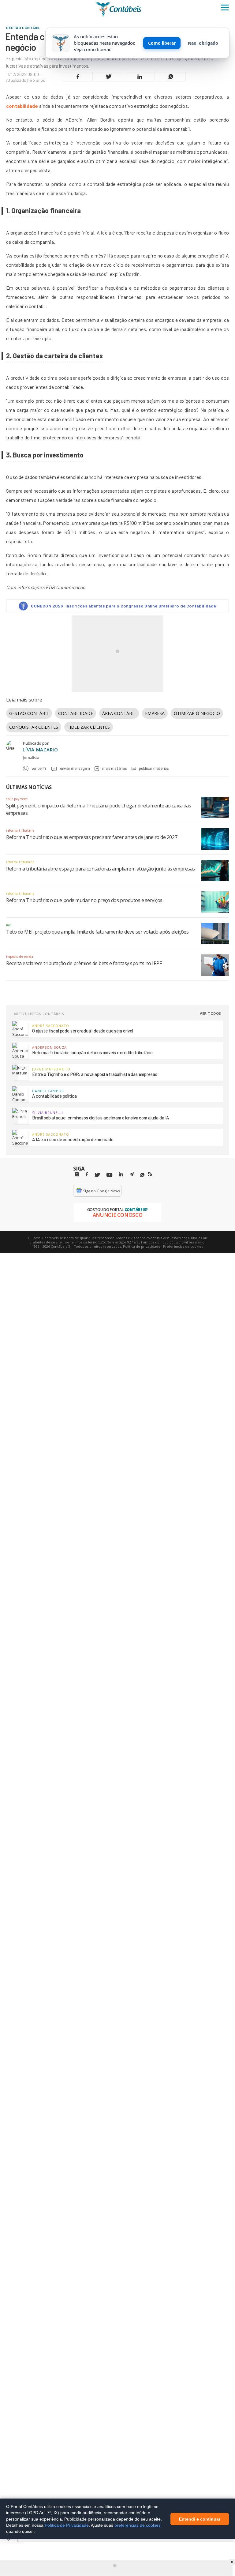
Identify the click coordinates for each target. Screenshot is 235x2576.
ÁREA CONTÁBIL (119, 713)
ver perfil (39, 768)
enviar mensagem (75, 768)
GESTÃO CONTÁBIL (29, 713)
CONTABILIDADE (76, 713)
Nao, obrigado (203, 43)
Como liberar (162, 43)
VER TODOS (211, 1013)
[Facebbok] (87, 1174)
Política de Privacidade (67, 2525)
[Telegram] (132, 1175)
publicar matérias (154, 768)
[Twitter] (97, 1175)
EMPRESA (155, 713)
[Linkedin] (121, 1174)
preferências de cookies (138, 2525)
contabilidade (22, 106)
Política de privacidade (142, 1246)
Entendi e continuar (200, 2519)
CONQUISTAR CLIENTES (34, 727)
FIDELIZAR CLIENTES (89, 727)
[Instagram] (77, 1174)
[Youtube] (109, 1175)
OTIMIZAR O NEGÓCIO (197, 713)
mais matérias (114, 768)
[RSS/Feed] (150, 1174)
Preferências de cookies (183, 1246)
